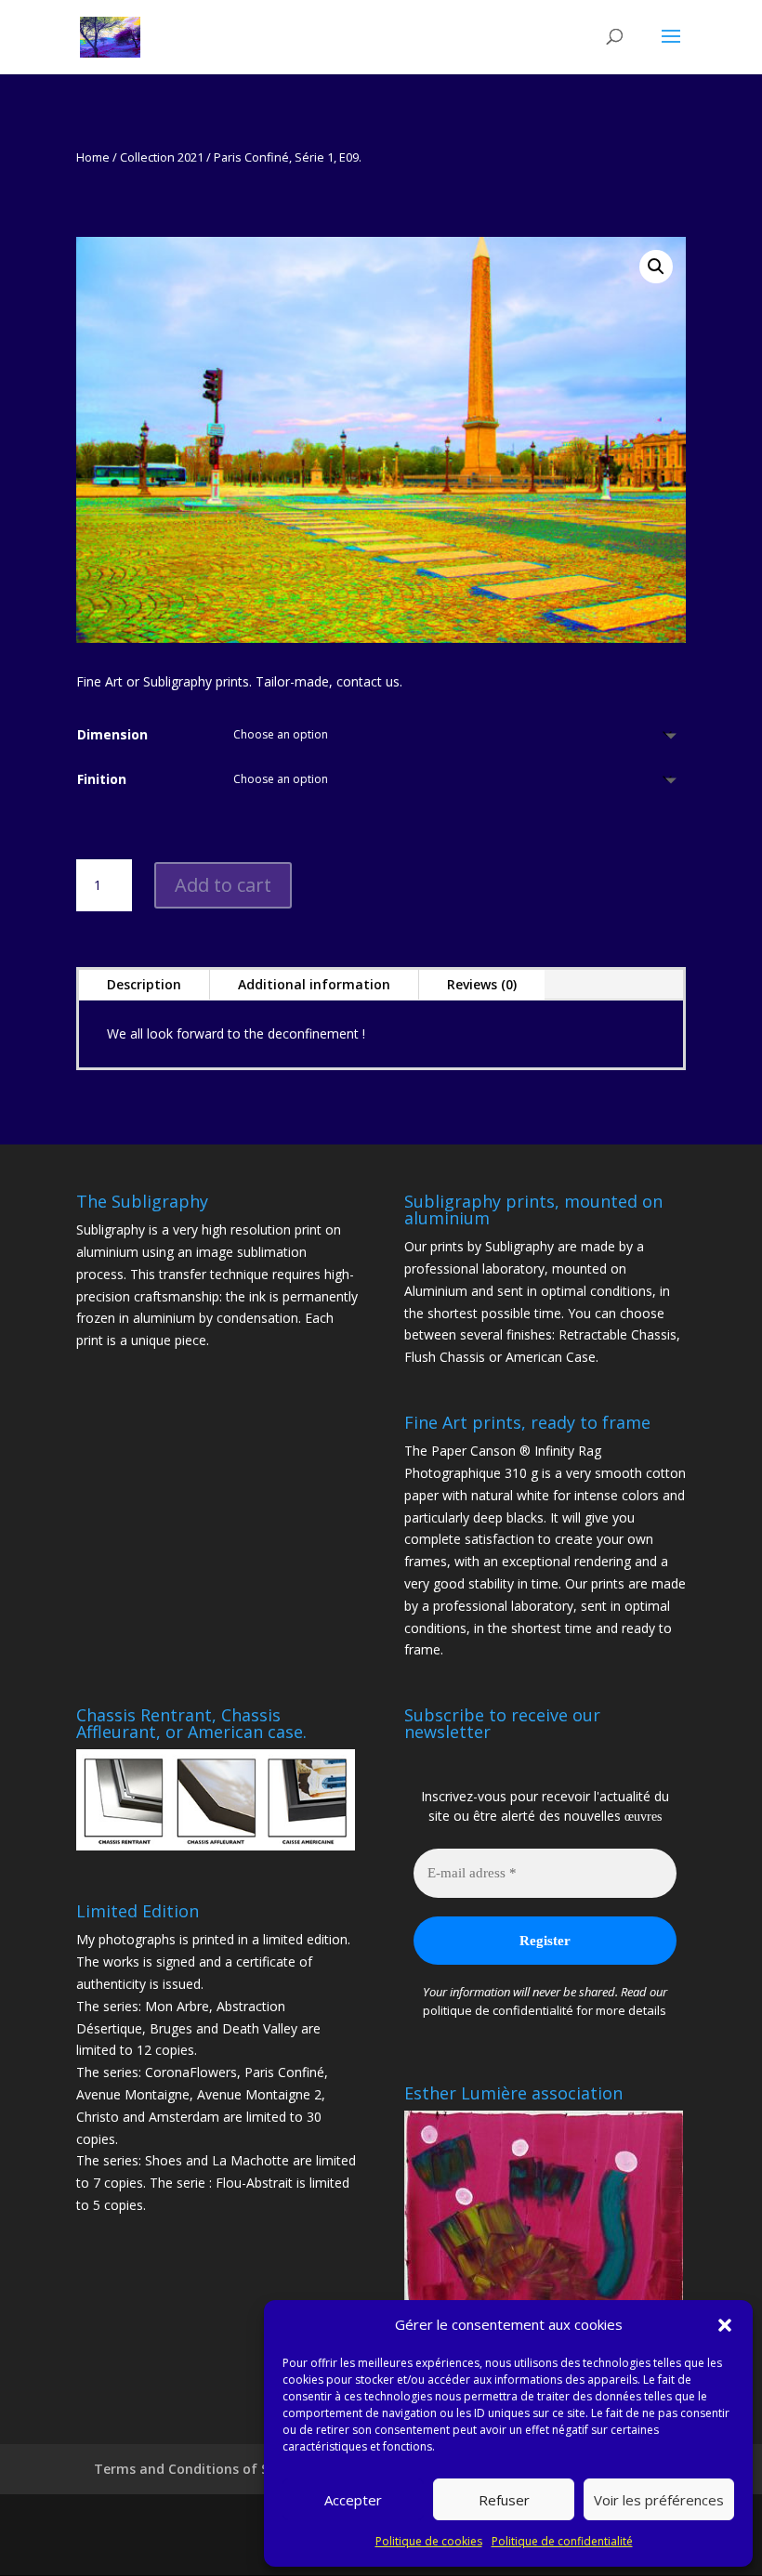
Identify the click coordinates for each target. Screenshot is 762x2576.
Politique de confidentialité (562, 2541)
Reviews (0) (482, 984)
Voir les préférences (659, 2500)
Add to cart (223, 885)
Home (93, 157)
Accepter (353, 2500)
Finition (102, 779)
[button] (725, 2325)
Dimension (112, 734)
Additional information (314, 984)
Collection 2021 (162, 157)
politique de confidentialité (498, 2010)
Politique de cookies (429, 2541)
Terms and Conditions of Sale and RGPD (224, 2469)
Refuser (504, 2500)
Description (144, 984)
